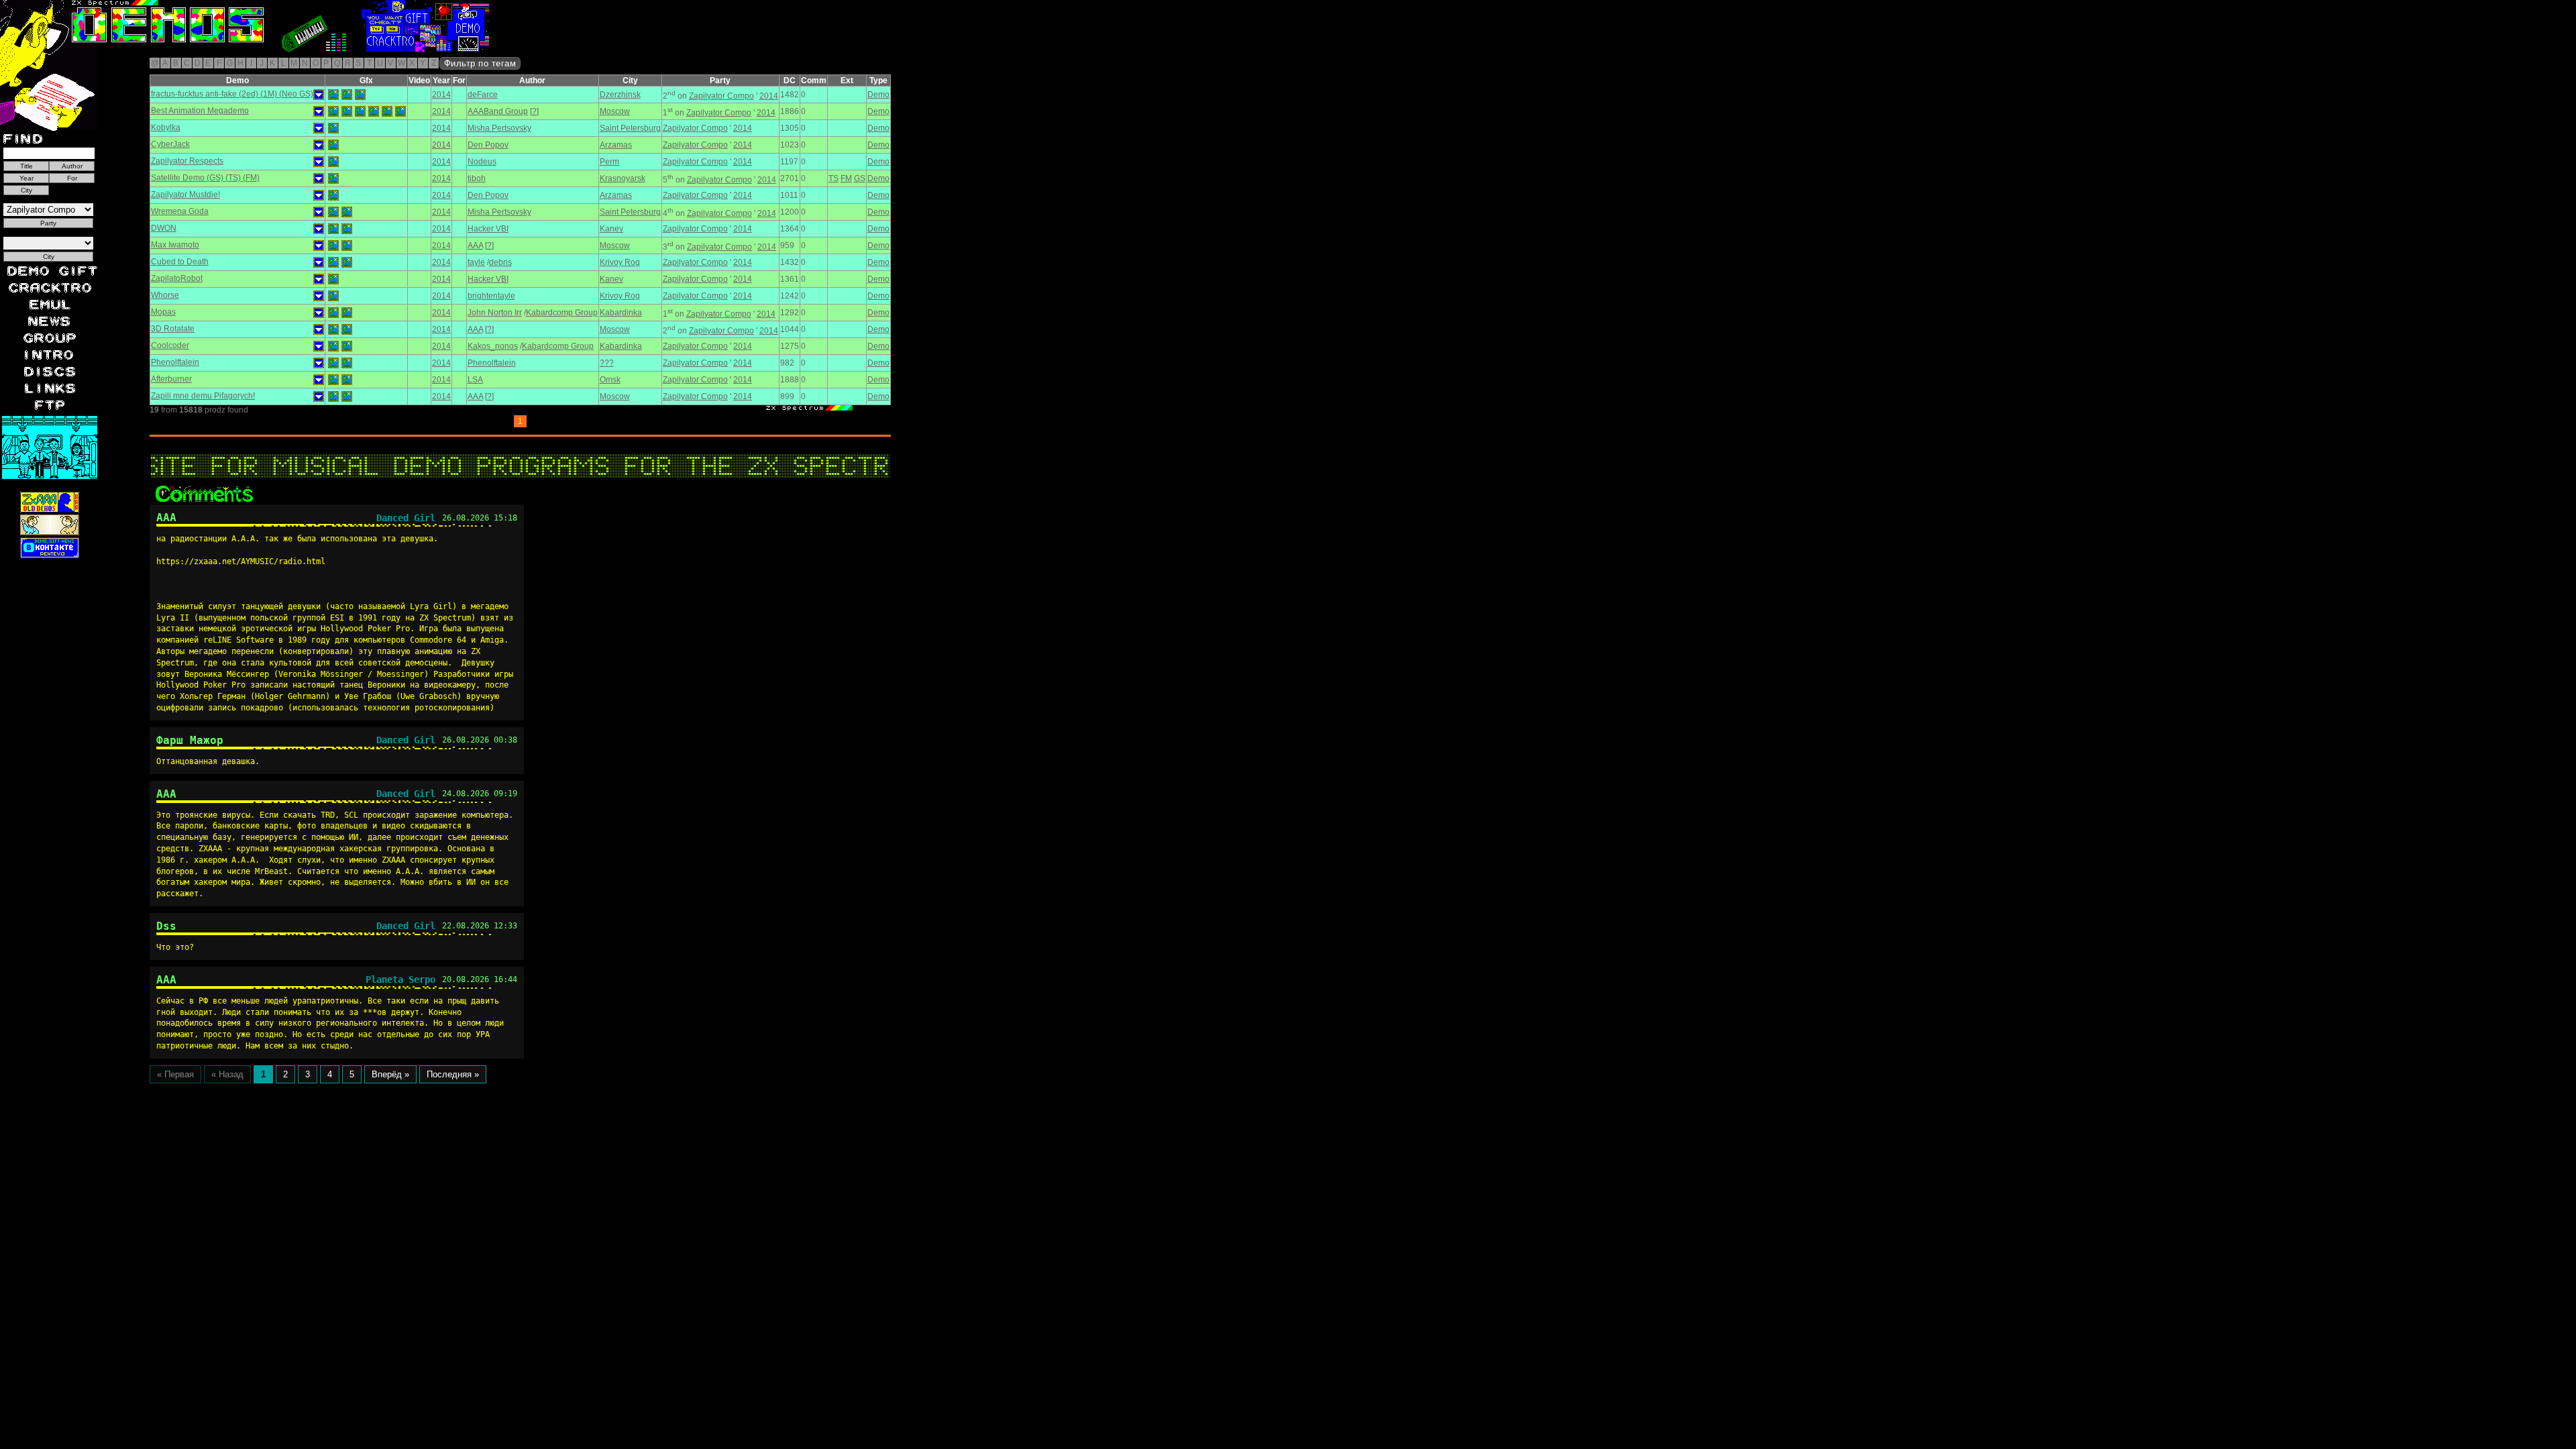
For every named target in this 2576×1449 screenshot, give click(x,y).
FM (846, 178)
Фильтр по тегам (480, 63)
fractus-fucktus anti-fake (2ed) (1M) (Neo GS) (232, 94)
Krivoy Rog (620, 262)
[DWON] (333, 229)
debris (500, 262)
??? (607, 363)
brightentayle (491, 296)
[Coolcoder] (333, 346)
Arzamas (616, 145)
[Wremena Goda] (333, 212)
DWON (164, 228)
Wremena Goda (180, 211)
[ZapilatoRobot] (333, 279)
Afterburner (171, 379)
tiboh (477, 178)
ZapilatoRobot (177, 278)
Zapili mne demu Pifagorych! (203, 396)
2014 (441, 95)
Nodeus (482, 162)
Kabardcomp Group (562, 313)
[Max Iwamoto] (333, 246)
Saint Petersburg (630, 128)
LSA (475, 380)
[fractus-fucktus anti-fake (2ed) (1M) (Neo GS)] (333, 95)
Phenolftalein (175, 362)
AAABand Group (498, 111)
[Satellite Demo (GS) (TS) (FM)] (333, 178)
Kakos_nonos (493, 346)
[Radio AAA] (32, 49)
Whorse (165, 295)
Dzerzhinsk (620, 95)
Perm (609, 162)
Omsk (610, 380)
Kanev (611, 229)
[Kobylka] (333, 128)
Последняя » (453, 1074)
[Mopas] (333, 313)
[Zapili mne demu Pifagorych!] (333, 396)
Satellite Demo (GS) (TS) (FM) (205, 178)
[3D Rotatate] (333, 329)
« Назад (227, 1074)
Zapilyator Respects (187, 161)
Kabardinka (621, 313)
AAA (475, 246)
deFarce (483, 95)
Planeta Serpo (400, 979)
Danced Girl (406, 518)
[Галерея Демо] (130, 49)
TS (834, 178)
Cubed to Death (180, 262)
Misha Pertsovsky (499, 128)
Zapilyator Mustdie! (185, 195)
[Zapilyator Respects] (333, 162)
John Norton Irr (495, 313)
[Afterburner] (333, 380)
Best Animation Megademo (200, 111)
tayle (476, 262)
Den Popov (488, 145)
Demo (878, 95)
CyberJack (170, 144)
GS (860, 178)
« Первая (175, 1074)
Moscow (615, 111)
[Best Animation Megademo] (333, 111)
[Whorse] (333, 296)
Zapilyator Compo (721, 96)
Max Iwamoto (175, 245)
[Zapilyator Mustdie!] (333, 195)
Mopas (163, 312)
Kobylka (166, 127)
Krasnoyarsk (623, 178)
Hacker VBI (488, 229)
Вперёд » (390, 1074)
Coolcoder (170, 345)
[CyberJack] (333, 145)
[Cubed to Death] (333, 262)
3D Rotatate (173, 329)
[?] (534, 111)
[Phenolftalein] (333, 363)
